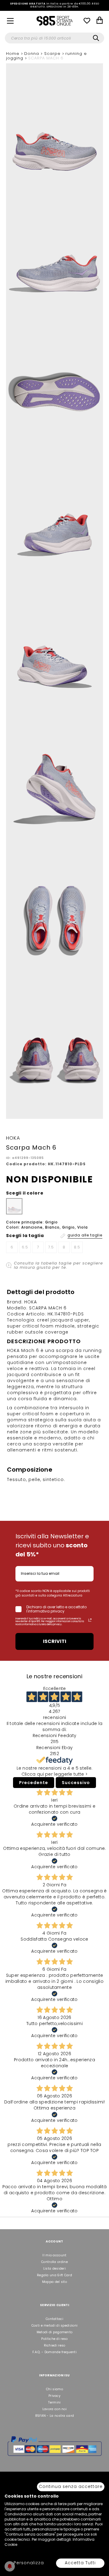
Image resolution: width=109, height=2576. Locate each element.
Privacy (54, 2396)
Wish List (87, 21)
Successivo (76, 1783)
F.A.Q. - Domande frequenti (54, 2352)
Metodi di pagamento (55, 2332)
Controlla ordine (54, 2262)
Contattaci (54, 2319)
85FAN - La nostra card (55, 2416)
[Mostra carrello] (100, 21)
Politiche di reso (54, 2339)
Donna (32, 54)
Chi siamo (54, 2389)
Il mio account (54, 2255)
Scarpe (53, 54)
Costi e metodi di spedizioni (54, 2326)
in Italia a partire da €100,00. (55, 5)
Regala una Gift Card (54, 2275)
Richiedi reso (55, 2345)
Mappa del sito (54, 2282)
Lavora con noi (54, 2409)
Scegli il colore (25, 1193)
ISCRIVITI (55, 1641)
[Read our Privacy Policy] (90, 1620)
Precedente (34, 1783)
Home (13, 54)
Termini (54, 2402)
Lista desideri (54, 2269)
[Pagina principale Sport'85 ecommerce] (54, 21)
